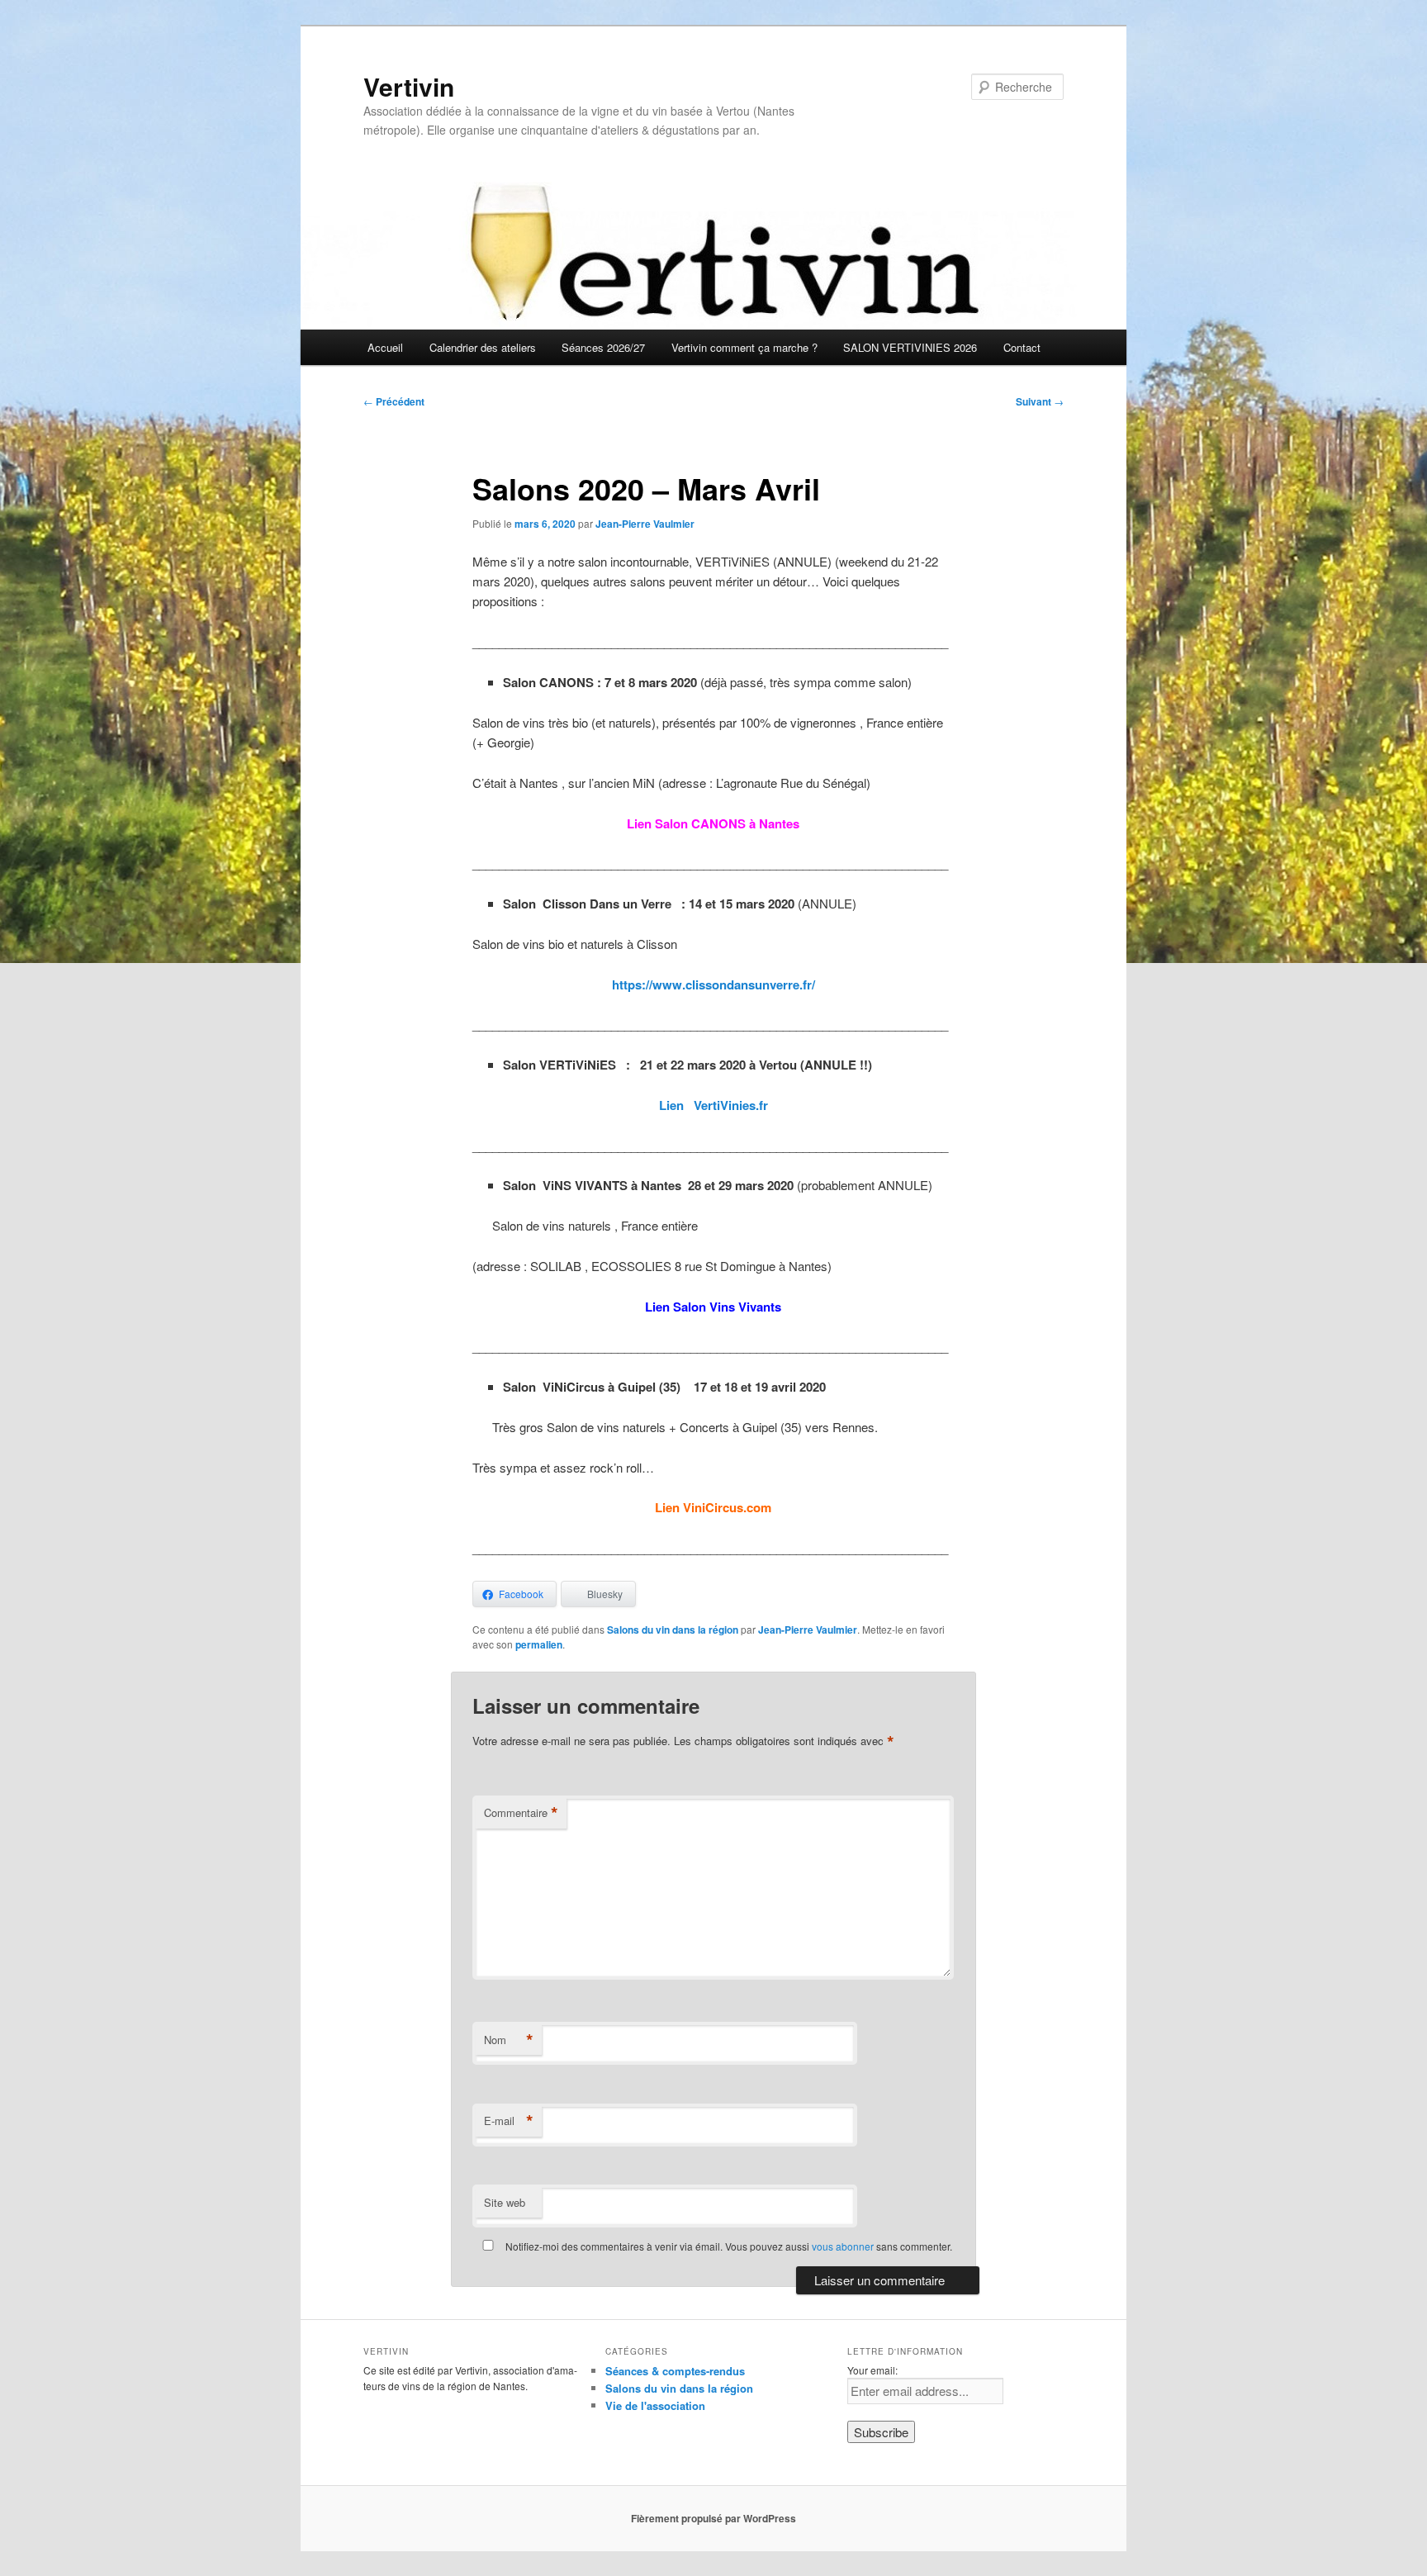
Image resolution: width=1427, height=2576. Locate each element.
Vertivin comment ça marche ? (744, 347)
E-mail (509, 2121)
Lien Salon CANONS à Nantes (713, 823)
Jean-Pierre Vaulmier (645, 524)
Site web (505, 2202)
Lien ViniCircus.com (713, 1507)
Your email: (872, 2370)
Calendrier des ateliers (483, 347)
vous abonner (843, 2246)
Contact (1022, 347)
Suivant (1040, 401)
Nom (509, 2040)
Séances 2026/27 (603, 347)
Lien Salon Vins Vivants (713, 1307)
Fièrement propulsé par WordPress (713, 2518)
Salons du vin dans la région (673, 1630)
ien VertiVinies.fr (717, 1105)
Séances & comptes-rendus (675, 2371)
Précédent (394, 401)
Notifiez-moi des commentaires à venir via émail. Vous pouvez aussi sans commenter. (728, 2246)
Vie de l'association (655, 2405)
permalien (539, 1644)
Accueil (385, 347)
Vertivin (409, 86)
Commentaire (521, 1813)
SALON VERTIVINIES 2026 (910, 347)
